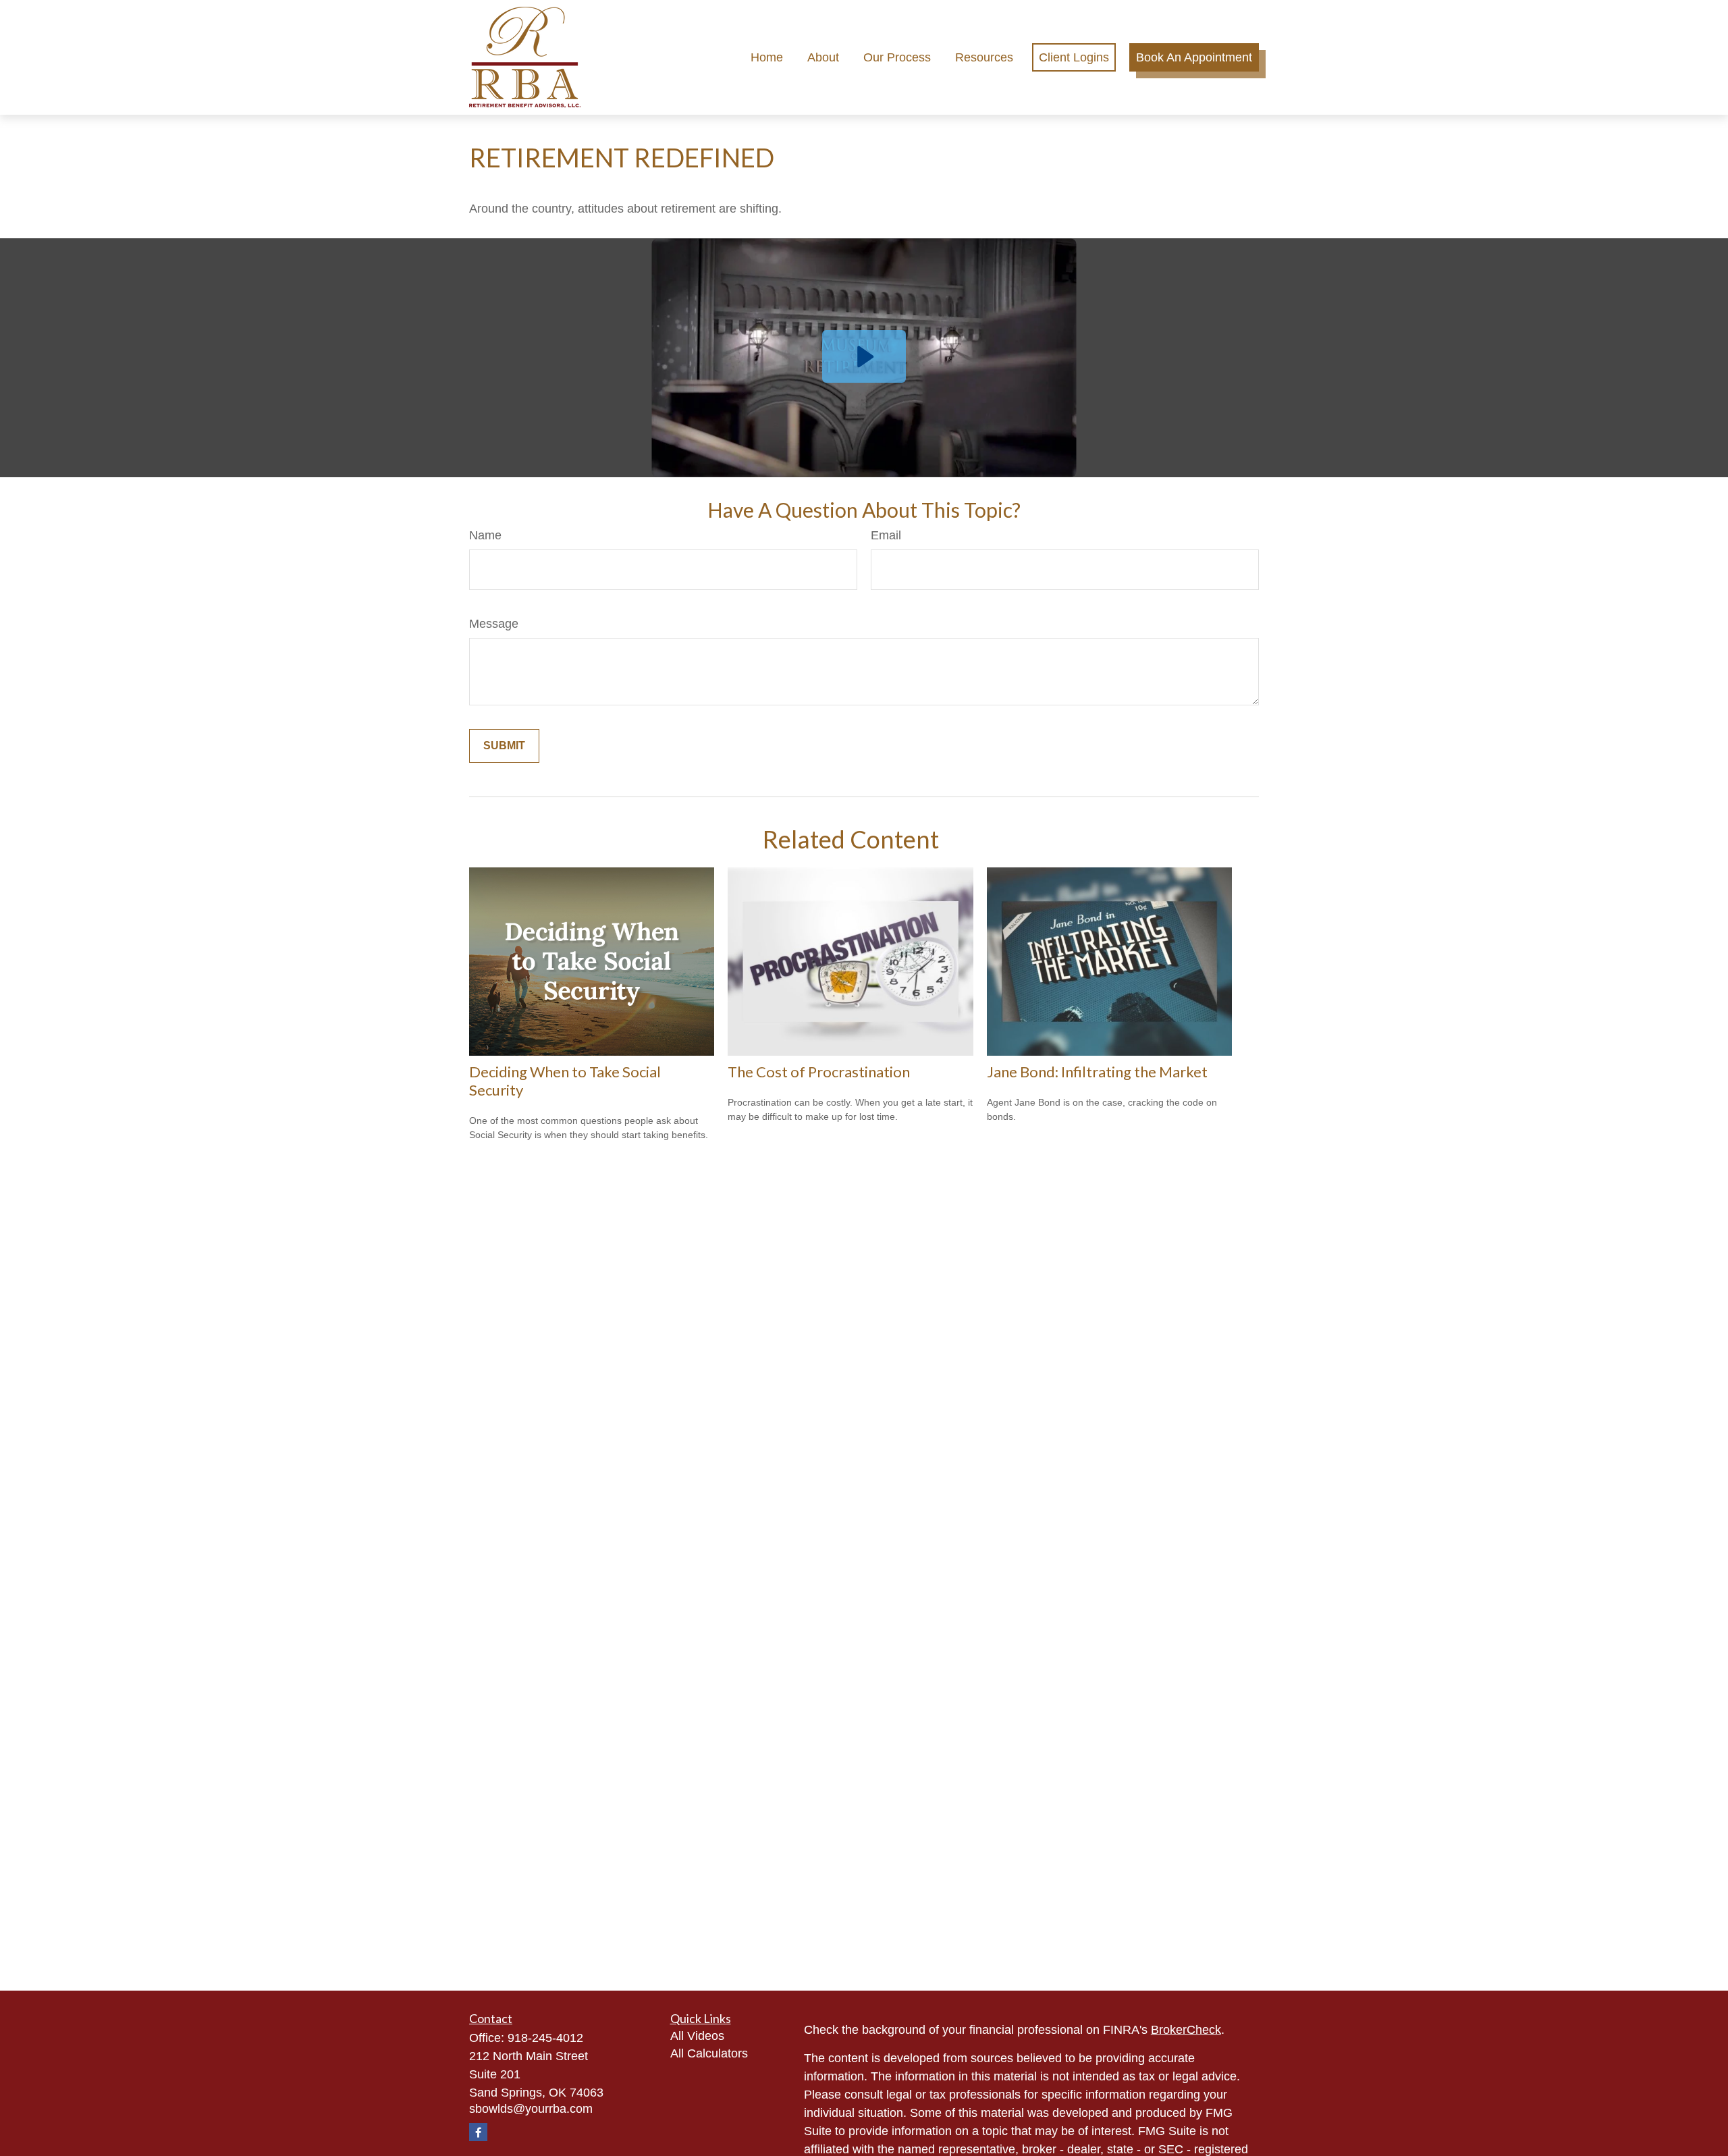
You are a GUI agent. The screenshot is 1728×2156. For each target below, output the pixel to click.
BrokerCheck (1186, 2030)
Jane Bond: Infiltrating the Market (1097, 1072)
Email (886, 535)
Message (494, 624)
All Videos (697, 2036)
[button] (767, 57)
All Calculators (709, 2053)
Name (485, 535)
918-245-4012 (545, 2038)
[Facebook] (478, 2132)
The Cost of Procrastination (819, 1072)
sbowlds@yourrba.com (531, 2109)
